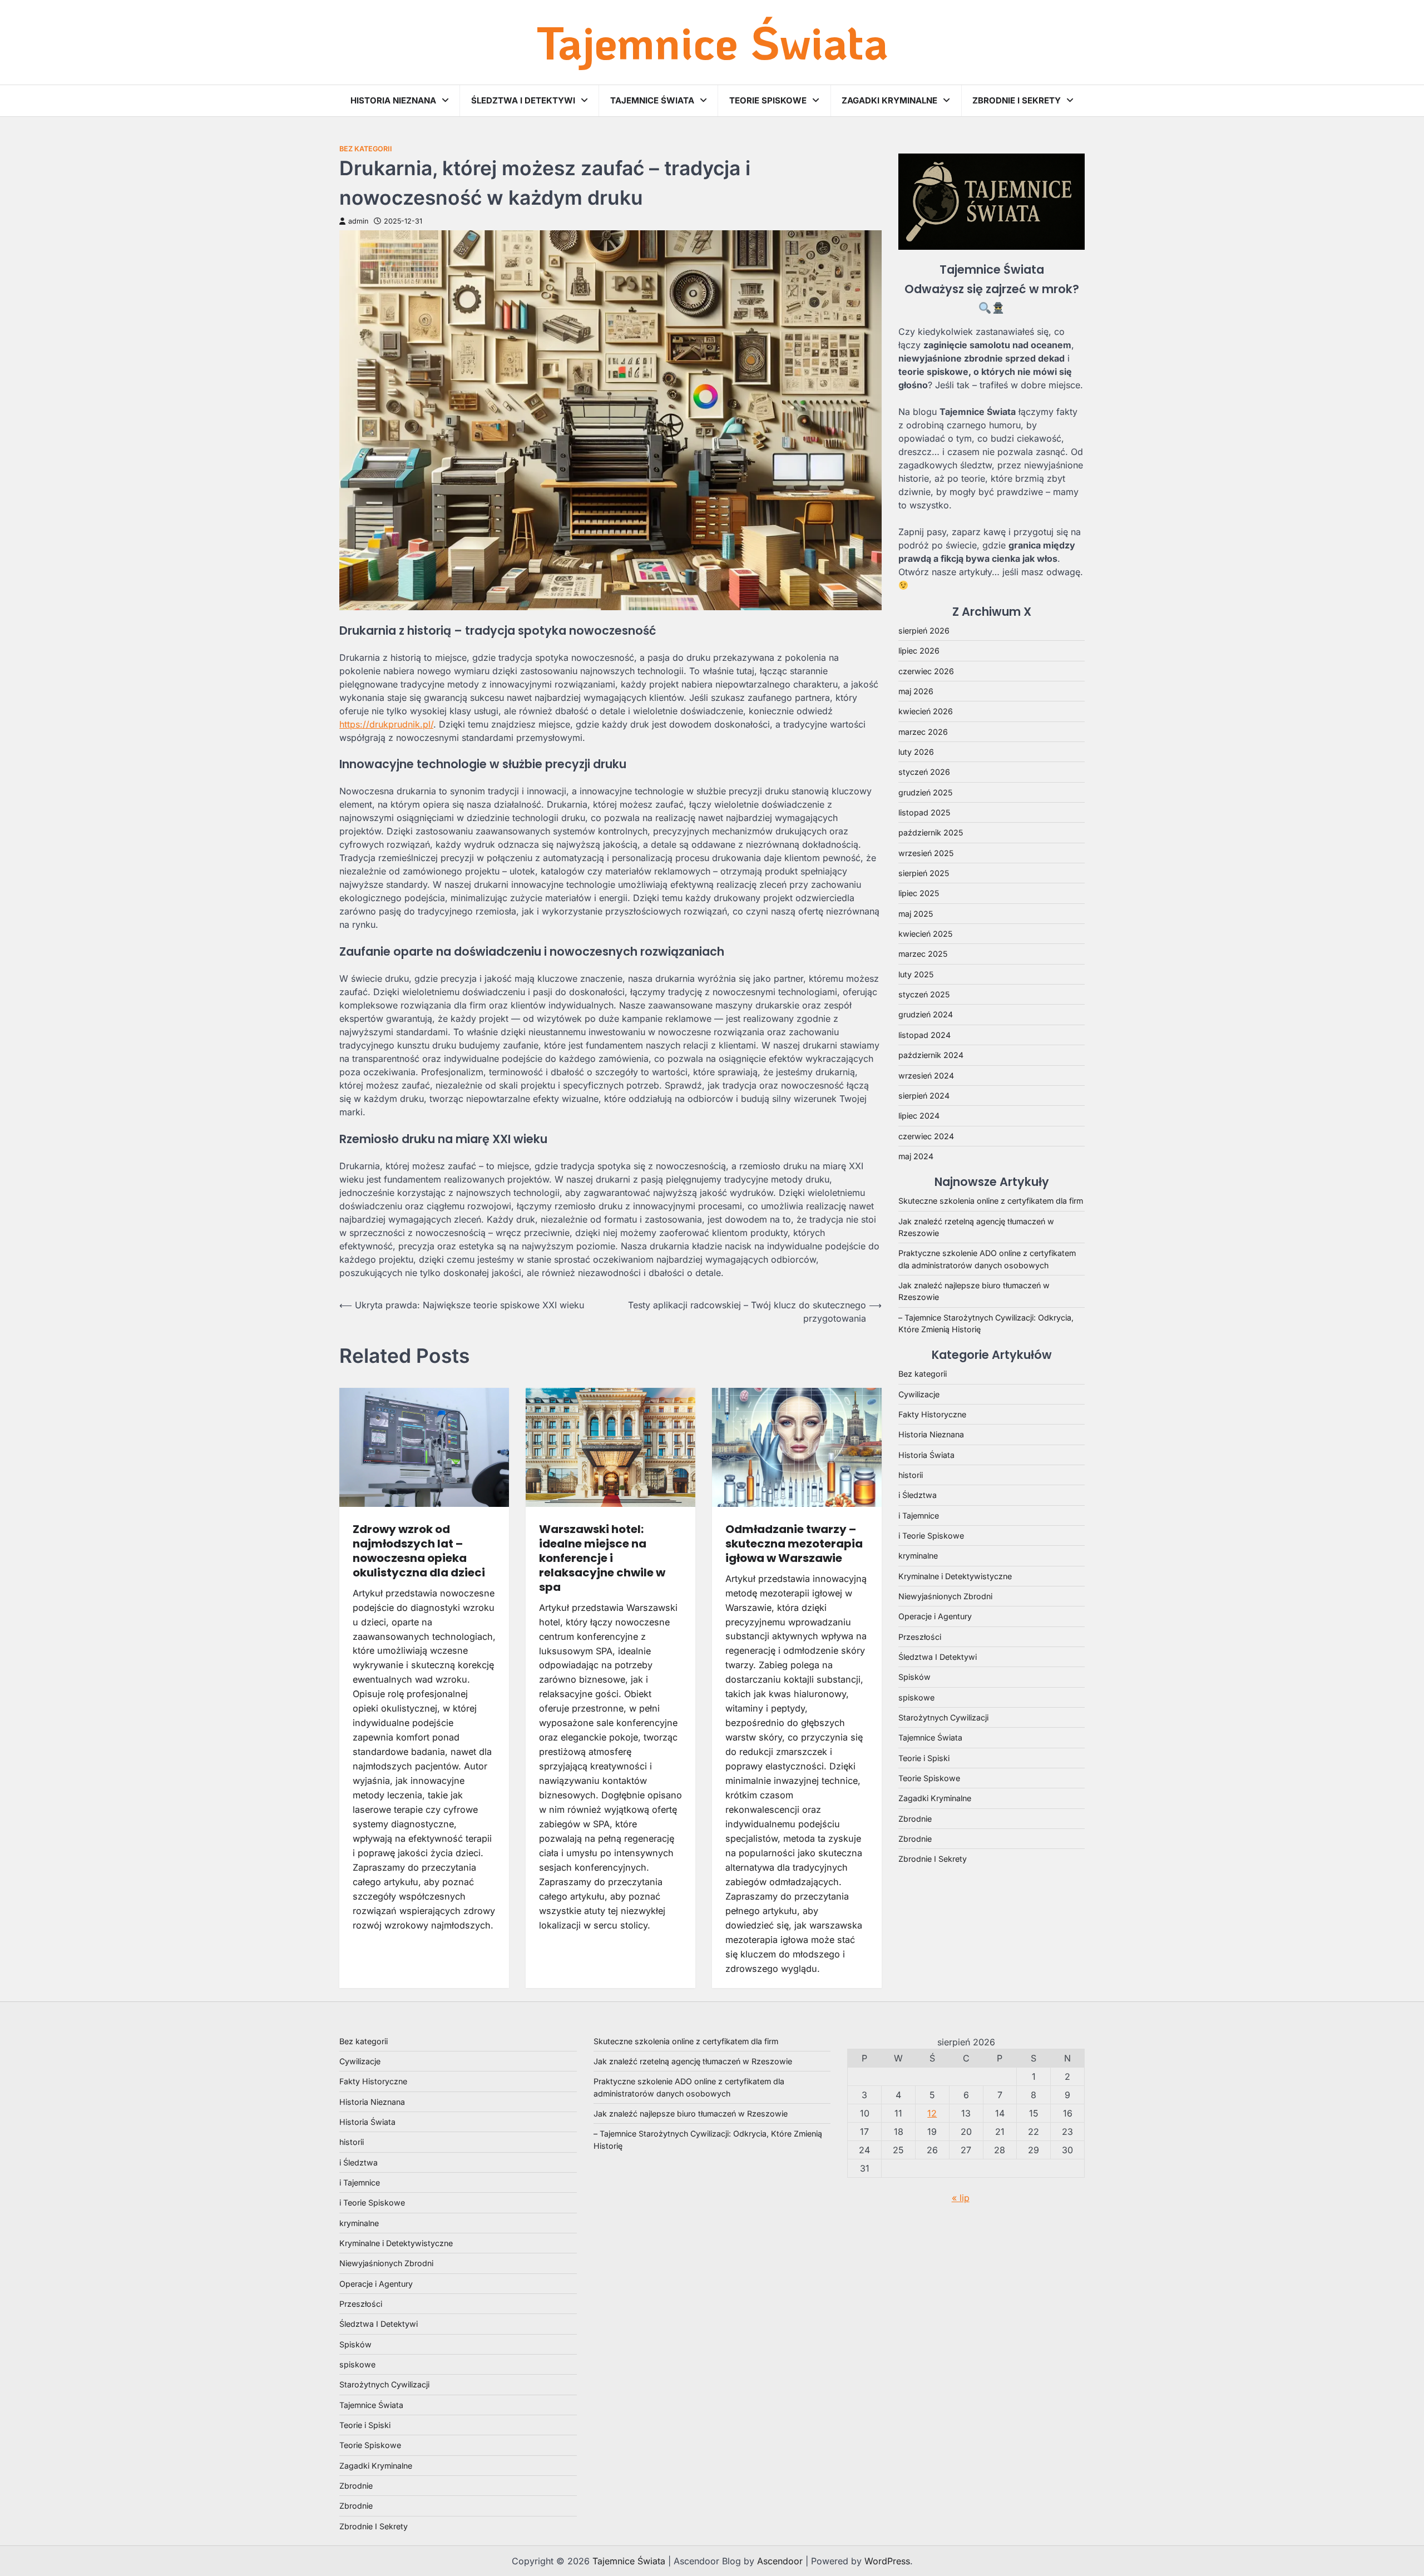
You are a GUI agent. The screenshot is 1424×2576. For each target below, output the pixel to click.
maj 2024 (916, 1156)
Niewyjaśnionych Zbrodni (945, 1596)
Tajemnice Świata (712, 42)
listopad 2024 (924, 1035)
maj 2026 (916, 691)
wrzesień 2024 (926, 1076)
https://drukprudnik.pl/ (386, 724)
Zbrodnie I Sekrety (1017, 100)
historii (911, 1475)
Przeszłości (920, 1637)
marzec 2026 (923, 732)
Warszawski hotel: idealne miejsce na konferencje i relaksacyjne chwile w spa (602, 1558)
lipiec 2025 (919, 893)
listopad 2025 (924, 812)
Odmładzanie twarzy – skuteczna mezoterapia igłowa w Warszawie (794, 1544)
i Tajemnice (919, 1516)
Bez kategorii (366, 149)
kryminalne (918, 1556)
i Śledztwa (918, 1495)
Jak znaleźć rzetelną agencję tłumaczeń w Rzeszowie (693, 2061)
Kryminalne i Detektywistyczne (955, 1576)
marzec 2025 (923, 954)
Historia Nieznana (393, 100)
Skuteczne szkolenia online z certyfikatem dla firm (991, 1201)
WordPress (887, 2561)
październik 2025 (931, 832)
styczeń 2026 (924, 772)
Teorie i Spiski (924, 1758)
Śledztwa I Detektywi (523, 100)
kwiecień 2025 (925, 934)
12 (932, 2113)
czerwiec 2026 (926, 671)
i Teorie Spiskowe (931, 1536)
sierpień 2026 (924, 631)
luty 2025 (916, 974)
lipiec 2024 (919, 1116)
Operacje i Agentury (935, 1616)
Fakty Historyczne (932, 1414)
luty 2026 (916, 752)
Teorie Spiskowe (768, 100)
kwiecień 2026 (926, 711)
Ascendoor (780, 2561)
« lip (961, 2198)
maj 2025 (916, 914)
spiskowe (916, 1697)
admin (358, 221)
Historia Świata (926, 1455)
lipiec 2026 (919, 651)
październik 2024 (931, 1055)
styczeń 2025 (924, 994)
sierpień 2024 (924, 1096)
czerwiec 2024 (926, 1136)
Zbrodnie (915, 1819)
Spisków (914, 1677)
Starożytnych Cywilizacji (943, 1717)
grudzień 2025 (925, 792)
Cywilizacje (919, 1394)
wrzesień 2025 (926, 853)
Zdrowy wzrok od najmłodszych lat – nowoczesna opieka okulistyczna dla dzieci (419, 1551)
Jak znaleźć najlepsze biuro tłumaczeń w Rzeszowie (691, 2113)
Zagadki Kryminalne (889, 100)
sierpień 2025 (924, 873)
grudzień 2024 (926, 1014)
